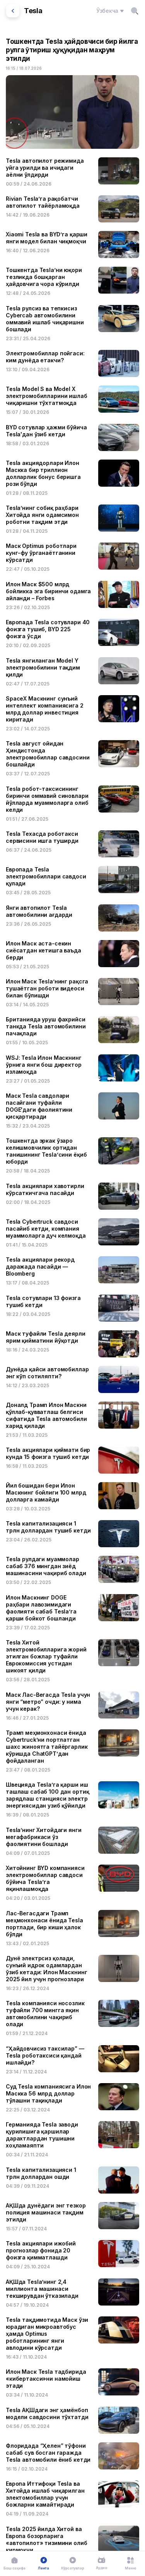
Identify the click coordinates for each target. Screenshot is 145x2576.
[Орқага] (13, 11)
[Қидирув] (135, 11)
